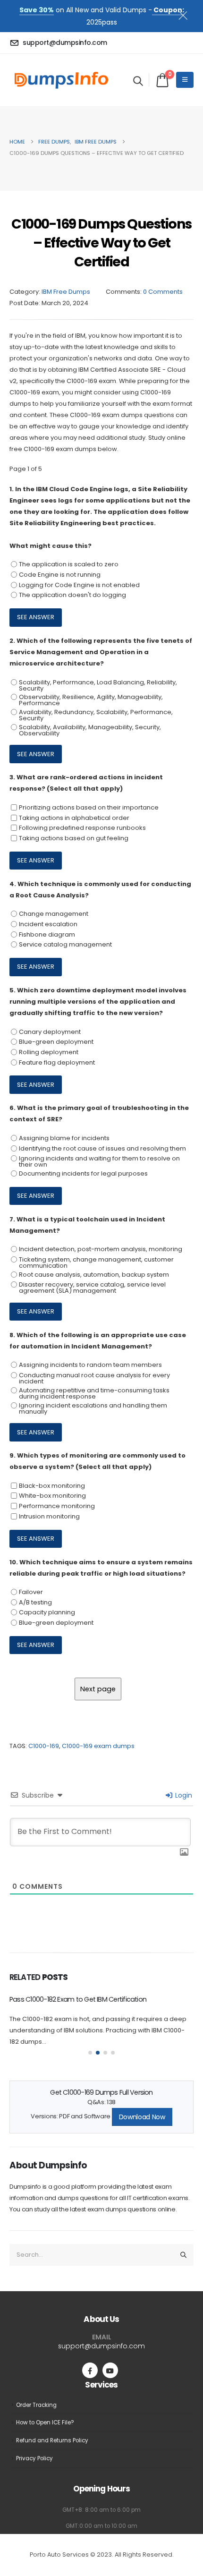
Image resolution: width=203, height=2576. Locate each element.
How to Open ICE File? (45, 2422)
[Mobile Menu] (185, 80)
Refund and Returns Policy (52, 2440)
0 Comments (163, 292)
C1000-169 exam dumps (98, 1746)
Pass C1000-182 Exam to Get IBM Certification (78, 1999)
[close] (187, 14)
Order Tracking (36, 2405)
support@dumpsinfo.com (101, 2346)
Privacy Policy (34, 2458)
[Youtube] (110, 2370)
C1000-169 (44, 1746)
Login (183, 1795)
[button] (138, 81)
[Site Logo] (61, 80)
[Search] (184, 2255)
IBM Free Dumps (66, 292)
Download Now (142, 2117)
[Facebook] (90, 2370)
